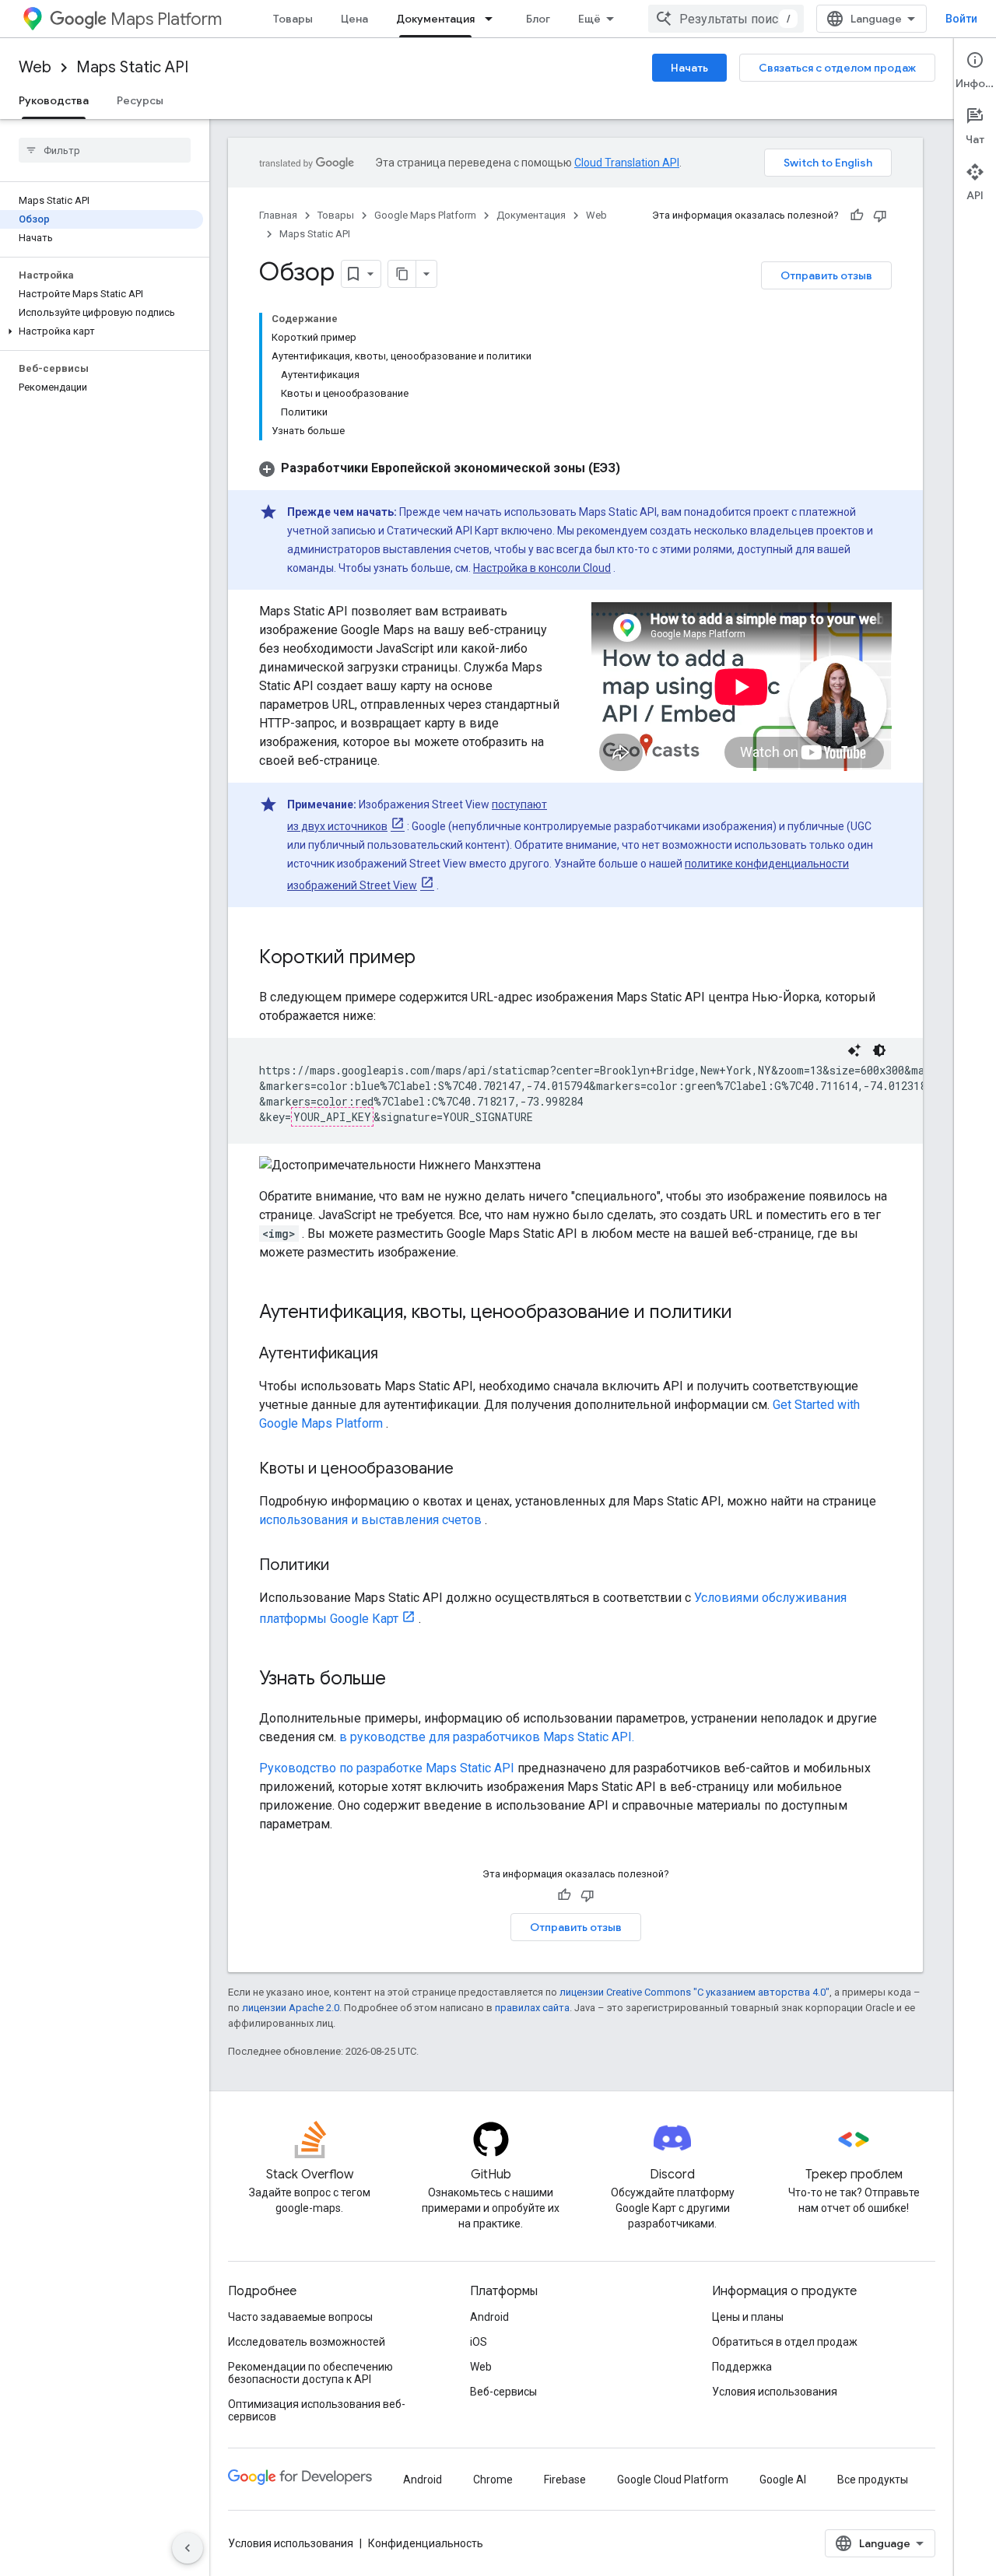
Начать (689, 68)
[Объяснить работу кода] (854, 1050)
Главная (278, 215)
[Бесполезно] (880, 216)
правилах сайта (532, 2008)
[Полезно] (857, 216)
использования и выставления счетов (370, 1520)
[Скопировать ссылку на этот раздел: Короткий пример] (431, 959)
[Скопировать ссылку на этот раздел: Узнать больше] (402, 1680)
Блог (538, 19)
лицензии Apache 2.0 (291, 2008)
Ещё (589, 19)
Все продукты (873, 2480)
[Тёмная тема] (879, 1050)
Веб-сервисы (503, 2392)
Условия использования (775, 2392)
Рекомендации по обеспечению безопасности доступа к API (310, 2373)
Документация (435, 19)
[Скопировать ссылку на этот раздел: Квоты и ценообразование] (469, 1470)
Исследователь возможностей (307, 2342)
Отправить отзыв (826, 275)
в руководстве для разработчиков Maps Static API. (487, 1737)
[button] (102, 331)
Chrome (493, 2480)
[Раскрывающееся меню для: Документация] (493, 19)
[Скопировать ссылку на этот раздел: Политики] (345, 1566)
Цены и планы (748, 2317)
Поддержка (742, 2367)
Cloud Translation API (627, 163)
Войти (961, 19)
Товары (293, 19)
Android (489, 2317)
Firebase (565, 2480)
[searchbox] (105, 150)
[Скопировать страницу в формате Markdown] (402, 274)
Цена (354, 19)
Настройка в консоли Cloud (542, 568)
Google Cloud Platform (673, 2480)
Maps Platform (166, 19)
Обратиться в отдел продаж (785, 2342)
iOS (479, 2342)
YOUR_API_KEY (332, 1117)
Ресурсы (140, 100)
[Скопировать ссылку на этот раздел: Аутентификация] (394, 1355)
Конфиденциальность (426, 2543)
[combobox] (726, 19)
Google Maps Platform (425, 215)
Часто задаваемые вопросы (300, 2317)
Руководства (54, 100)
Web (35, 67)
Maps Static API (132, 67)
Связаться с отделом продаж (837, 68)
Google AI (783, 2480)
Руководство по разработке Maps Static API (387, 1768)
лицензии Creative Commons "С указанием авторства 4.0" (694, 1992)
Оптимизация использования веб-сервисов (317, 2410)
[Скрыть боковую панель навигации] (188, 2548)
